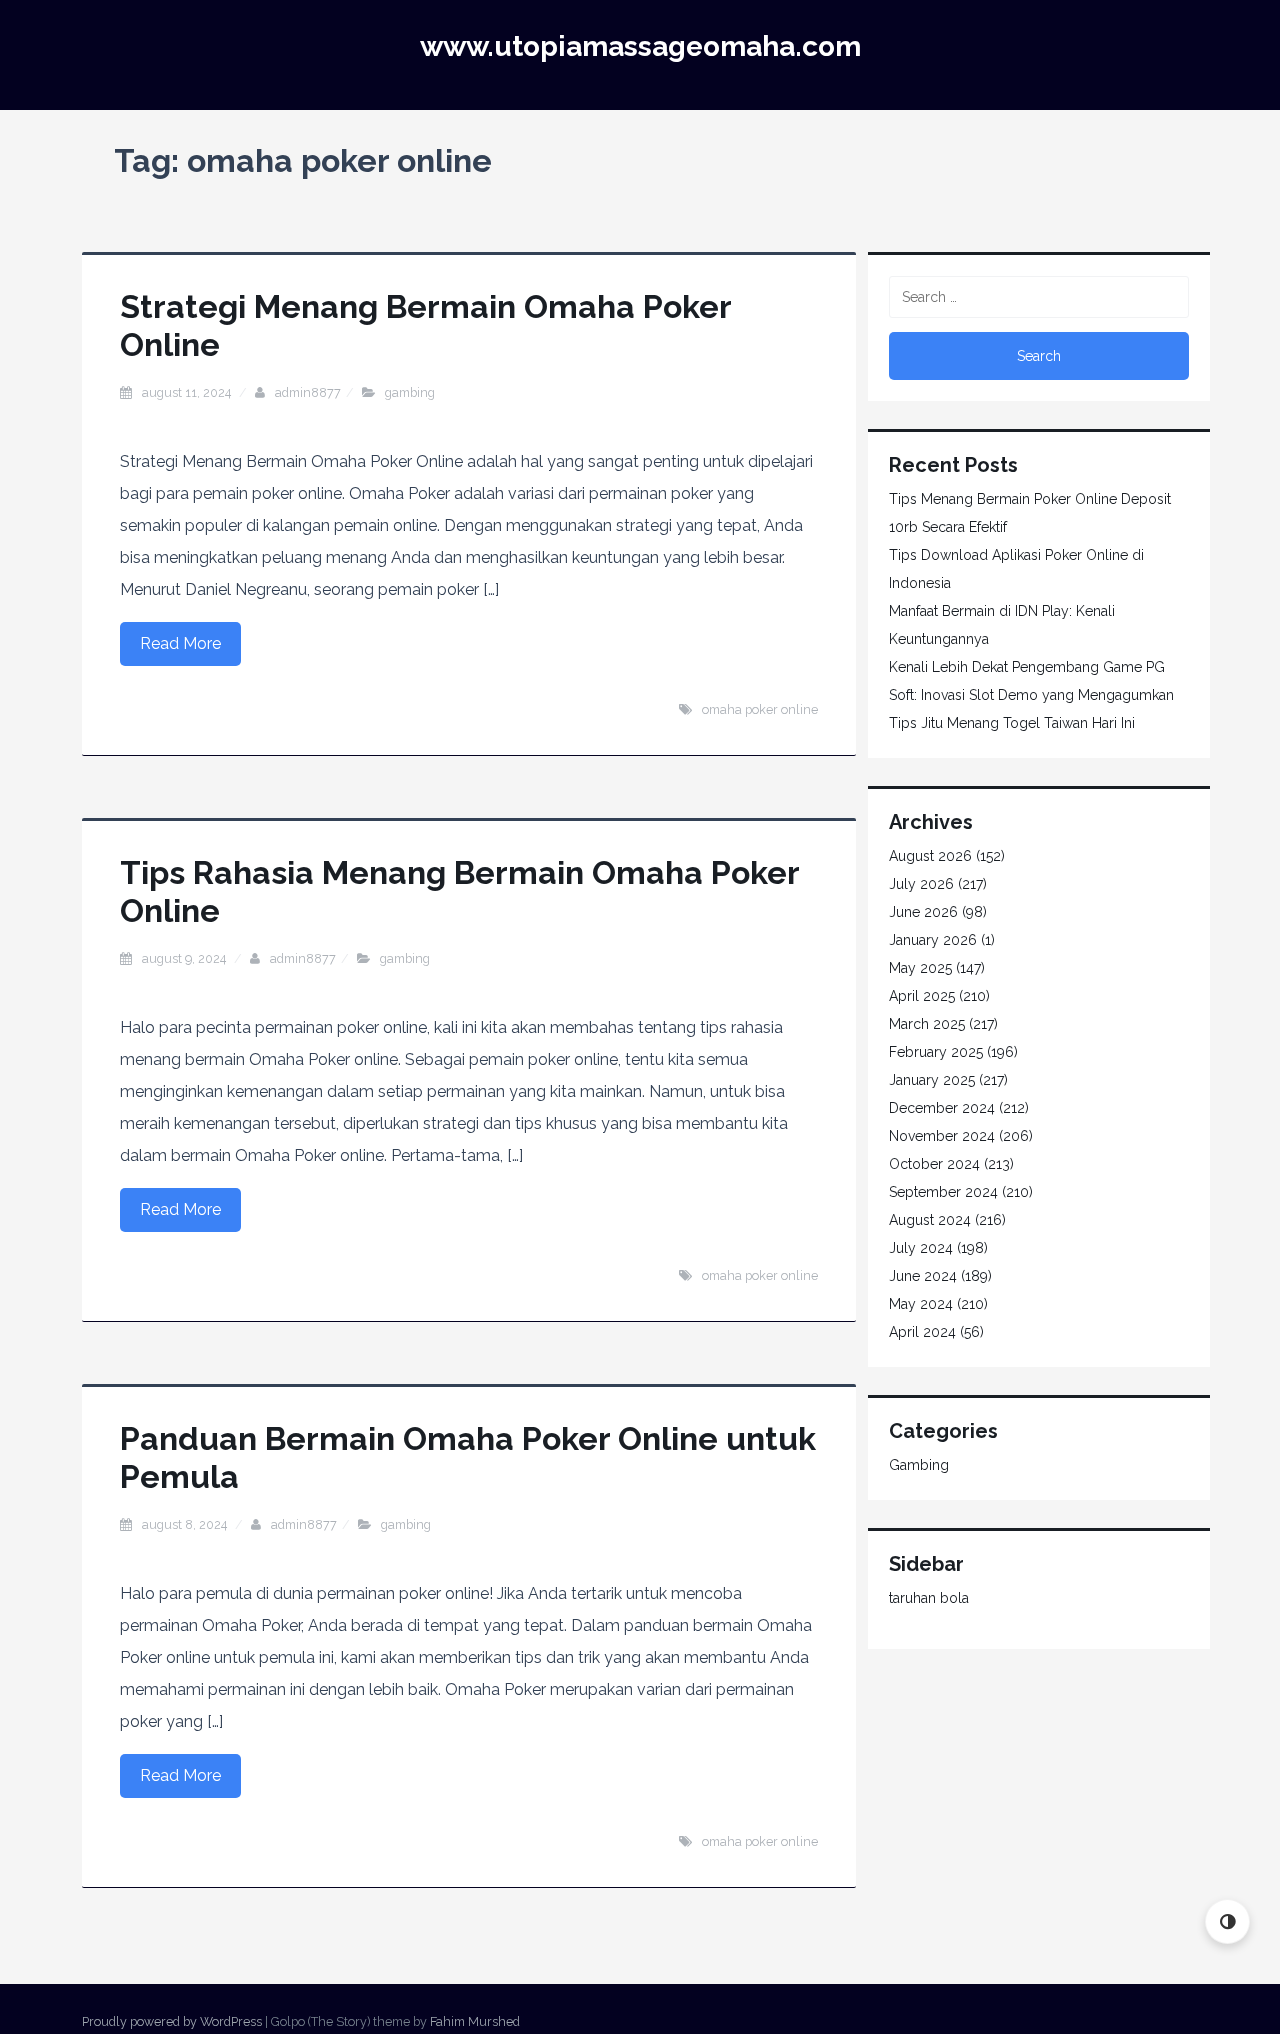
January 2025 (932, 1080)
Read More (180, 643)
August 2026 (930, 856)
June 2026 (923, 912)
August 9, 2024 (185, 958)
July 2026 (921, 884)
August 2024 (930, 1220)
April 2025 (922, 996)
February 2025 (936, 1052)
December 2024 (942, 1108)
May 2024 (921, 1304)
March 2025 (927, 1024)
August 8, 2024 (186, 1524)
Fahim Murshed (475, 2021)
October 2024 (934, 1164)
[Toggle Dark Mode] (1227, 1921)
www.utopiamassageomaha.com (640, 46)
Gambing (410, 392)
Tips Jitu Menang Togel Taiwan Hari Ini (1012, 723)
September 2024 (943, 1192)
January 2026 (933, 940)
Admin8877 (308, 392)
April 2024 (922, 1332)
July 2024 (921, 1248)
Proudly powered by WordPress (172, 2021)
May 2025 (920, 968)
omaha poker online (760, 709)
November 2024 (942, 1136)
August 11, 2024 (188, 392)
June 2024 (923, 1276)
